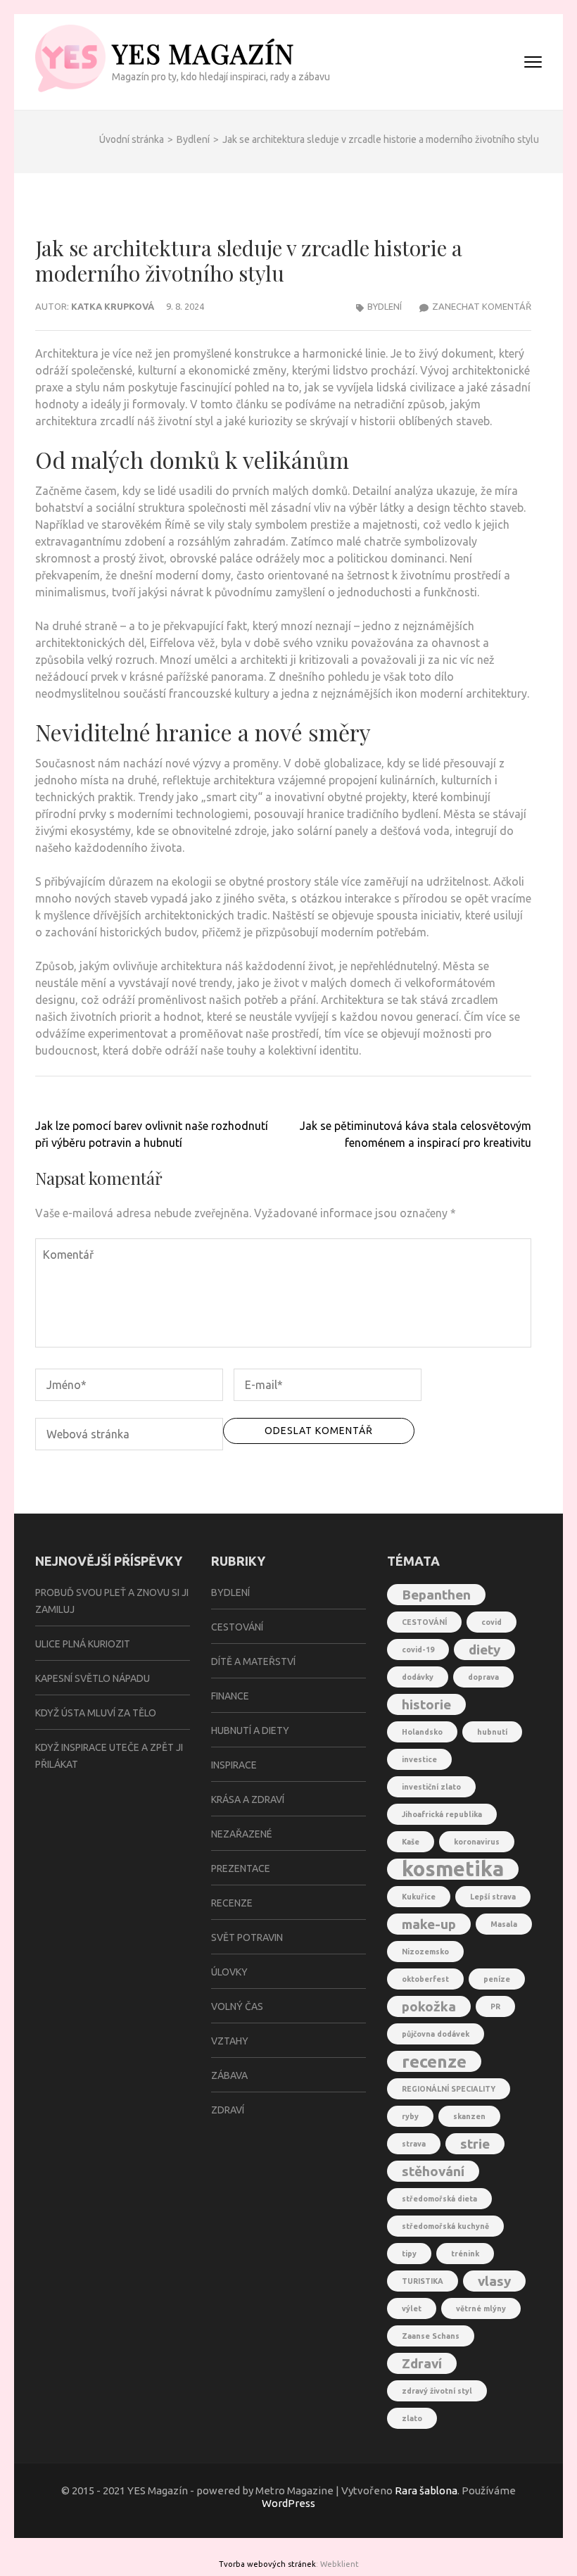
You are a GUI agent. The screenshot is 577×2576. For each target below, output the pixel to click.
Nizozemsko (425, 1952)
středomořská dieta (439, 2199)
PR (495, 2006)
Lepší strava (493, 1897)
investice (419, 1759)
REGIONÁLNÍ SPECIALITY (449, 2089)
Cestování (237, 1627)
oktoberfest (425, 1979)
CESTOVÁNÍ (424, 1622)
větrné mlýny (481, 2308)
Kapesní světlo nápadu (93, 1678)
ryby (410, 2116)
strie (475, 2144)
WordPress (288, 2503)
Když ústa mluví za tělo (96, 1713)
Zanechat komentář (482, 306)
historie (426, 1704)
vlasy (494, 2281)
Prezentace (241, 1868)
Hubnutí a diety (250, 1730)
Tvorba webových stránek (267, 2564)
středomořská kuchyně (445, 2226)
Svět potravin (247, 1937)
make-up (429, 1924)
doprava (483, 1677)
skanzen (469, 2116)
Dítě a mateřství (253, 1661)
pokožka (429, 2006)
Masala (504, 1924)
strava (414, 2144)
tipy (409, 2254)
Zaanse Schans (431, 2336)
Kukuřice (419, 1897)
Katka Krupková (113, 306)
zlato (412, 2418)
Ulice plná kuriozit (83, 1644)
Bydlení (385, 306)
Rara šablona (426, 2490)
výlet (412, 2308)
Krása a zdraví (248, 1799)
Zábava (229, 2075)
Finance (230, 1696)
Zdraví (228, 2110)
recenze (434, 2061)
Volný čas (237, 2006)
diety (484, 1650)
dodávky (418, 1677)
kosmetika (453, 1869)
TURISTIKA (423, 2281)
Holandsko (422, 1732)
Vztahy (230, 2041)
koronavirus (477, 1842)
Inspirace (234, 1765)
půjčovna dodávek (436, 2034)
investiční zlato (431, 1787)
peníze (497, 1979)
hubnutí (492, 1732)
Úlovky (229, 1972)
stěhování (433, 2171)
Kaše (411, 1842)
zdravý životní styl (437, 2391)
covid (492, 1622)
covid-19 (418, 1650)
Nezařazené (242, 1834)
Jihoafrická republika (442, 1814)
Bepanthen (436, 1595)
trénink (465, 2254)
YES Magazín (203, 53)
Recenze (232, 1903)
